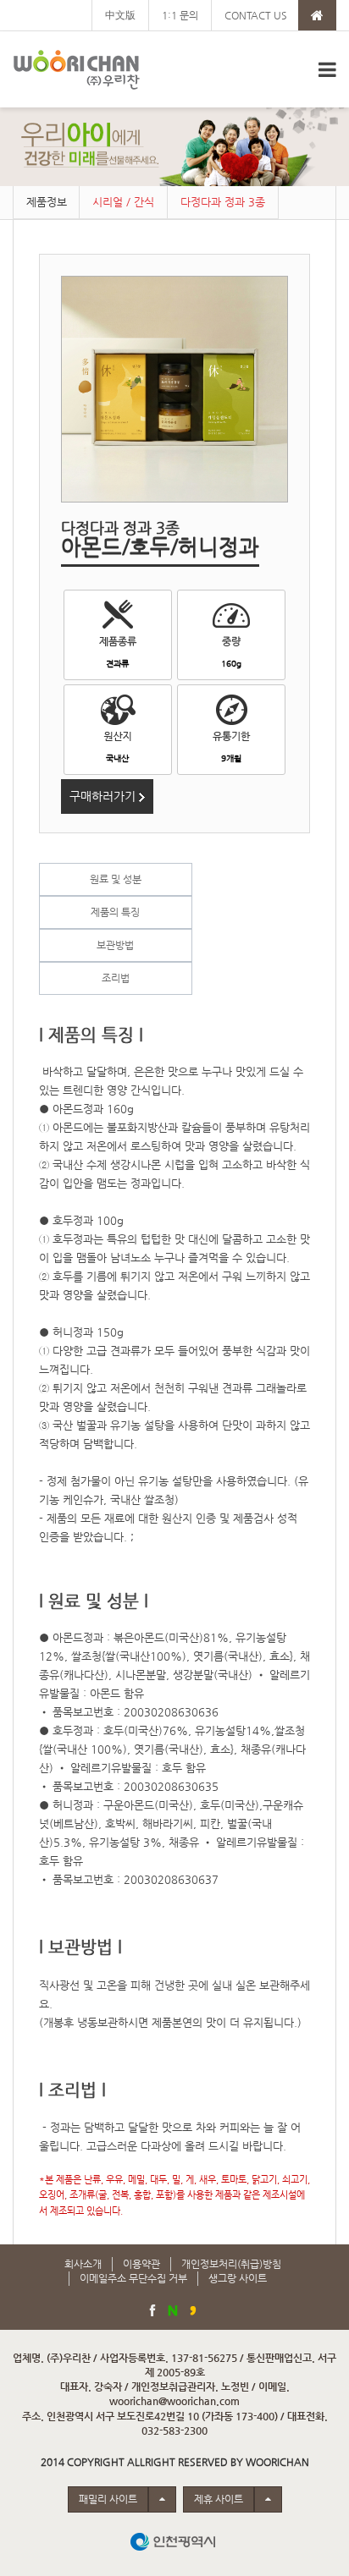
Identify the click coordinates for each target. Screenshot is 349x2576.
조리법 (116, 978)
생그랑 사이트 (238, 2278)
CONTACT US (256, 15)
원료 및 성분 (116, 879)
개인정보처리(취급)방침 (231, 2264)
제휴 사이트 (219, 2499)
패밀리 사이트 (108, 2499)
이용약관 (141, 2264)
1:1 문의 (180, 15)
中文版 (120, 15)
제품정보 (47, 202)
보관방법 (115, 945)
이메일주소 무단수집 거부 (133, 2278)
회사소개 (83, 2264)
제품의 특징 (115, 912)
